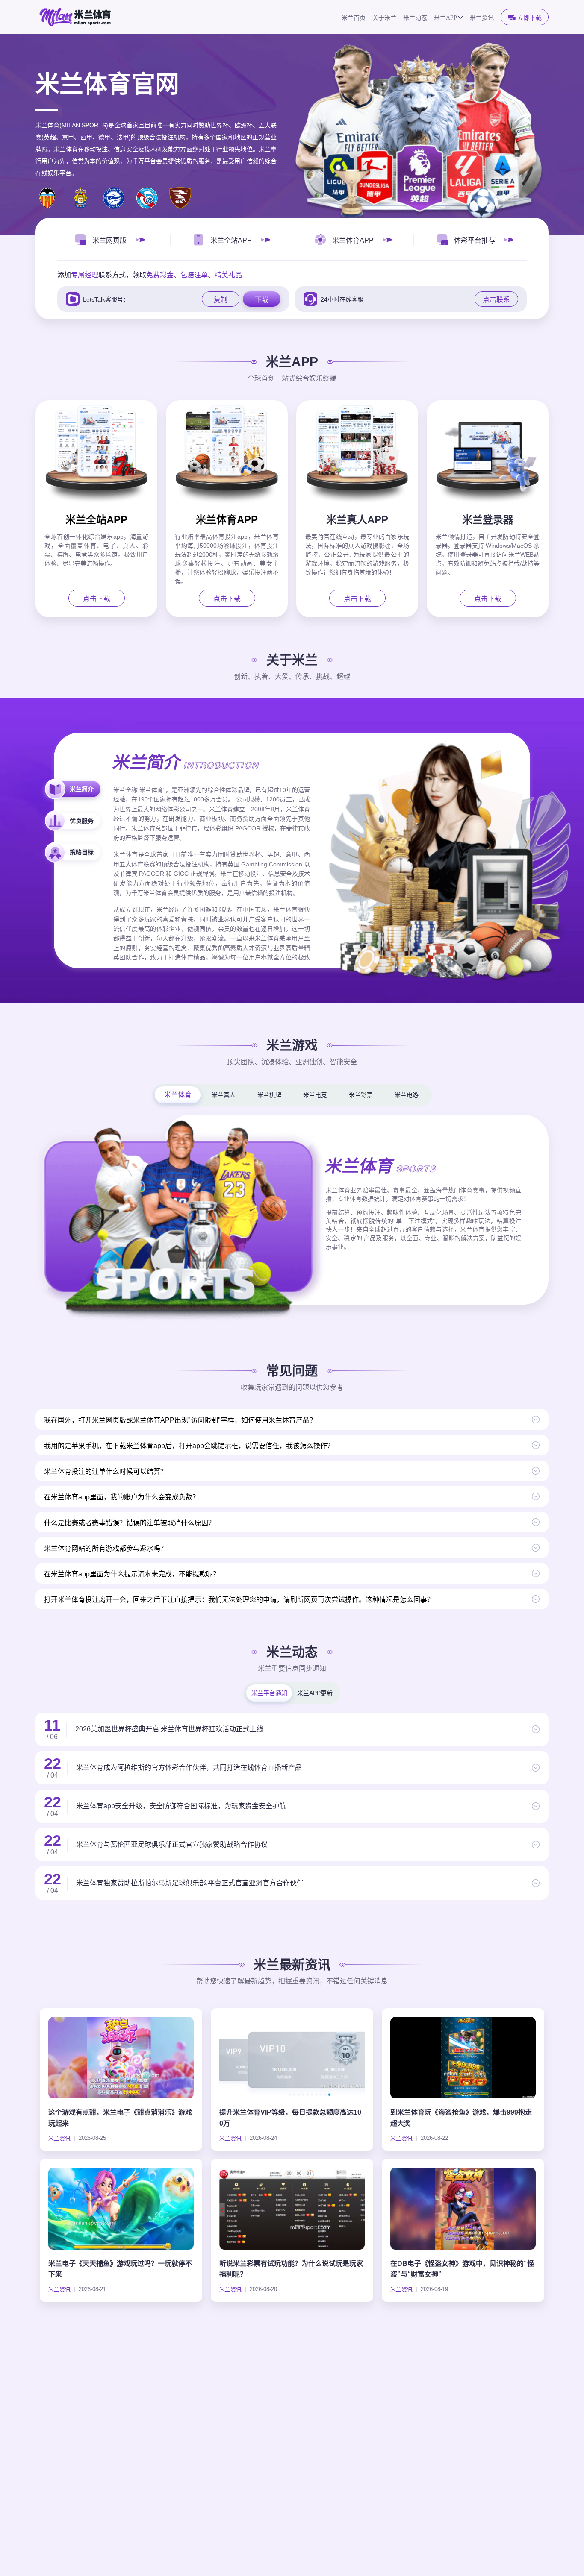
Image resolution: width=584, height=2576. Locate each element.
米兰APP (445, 18)
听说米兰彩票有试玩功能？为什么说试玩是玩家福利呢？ (291, 2269)
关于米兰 (384, 18)
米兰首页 (354, 18)
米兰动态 (415, 18)
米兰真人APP (357, 520)
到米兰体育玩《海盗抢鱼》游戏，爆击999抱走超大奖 (461, 2118)
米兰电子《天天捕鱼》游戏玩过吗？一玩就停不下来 (120, 2269)
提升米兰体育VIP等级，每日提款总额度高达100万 (290, 2118)
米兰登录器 (488, 520)
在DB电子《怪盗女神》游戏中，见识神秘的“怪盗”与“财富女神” (462, 2269)
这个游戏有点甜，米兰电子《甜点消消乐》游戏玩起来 (120, 2118)
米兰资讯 (482, 18)
